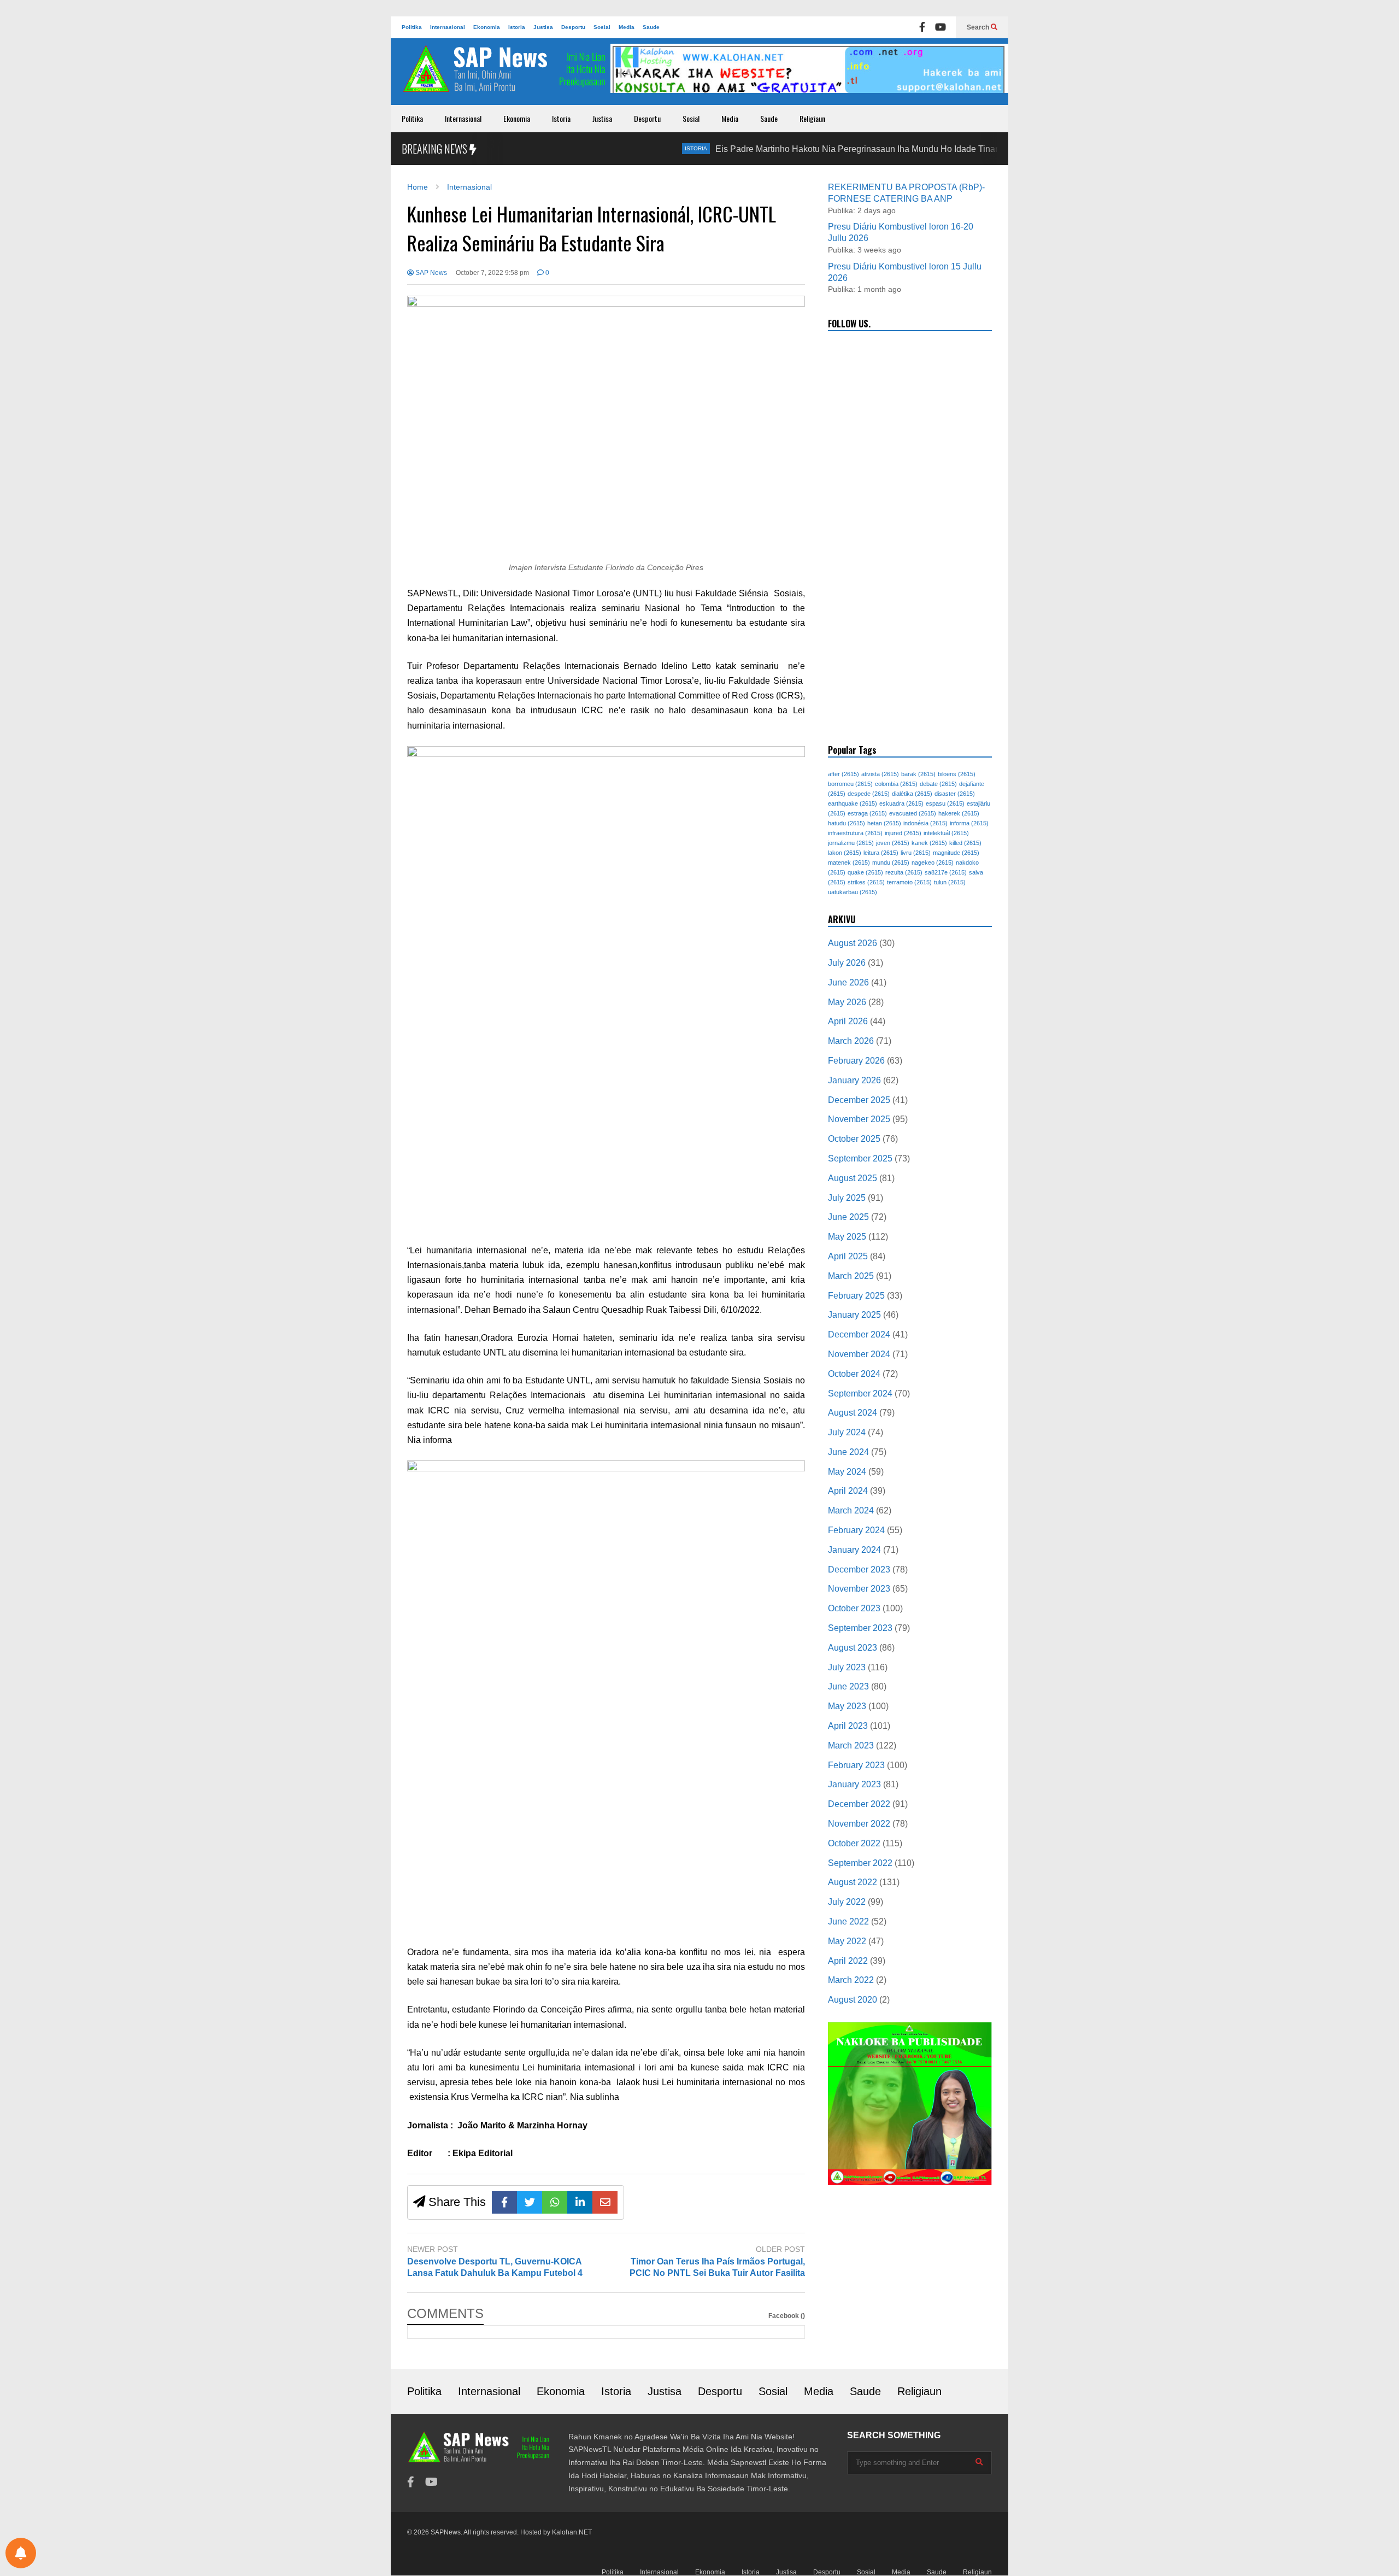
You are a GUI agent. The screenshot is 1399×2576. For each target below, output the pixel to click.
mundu (891, 862)
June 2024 (848, 1452)
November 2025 (859, 1119)
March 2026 (851, 1041)
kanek (929, 843)
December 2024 (859, 1334)
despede (869, 794)
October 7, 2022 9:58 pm (492, 273)
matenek (849, 862)
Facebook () (787, 2316)
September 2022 (860, 1863)
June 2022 (848, 1921)
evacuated (913, 813)
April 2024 (848, 1491)
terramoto (909, 882)
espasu (945, 803)
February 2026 (856, 1061)
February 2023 (856, 1765)
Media (627, 27)
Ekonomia (487, 27)
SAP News (430, 273)
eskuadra (901, 803)
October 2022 (854, 1843)
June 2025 (848, 1217)
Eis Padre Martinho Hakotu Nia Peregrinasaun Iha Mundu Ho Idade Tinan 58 (795, 149)
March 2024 (851, 1510)
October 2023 (854, 1608)
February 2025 (856, 1296)
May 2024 (847, 1472)
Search (979, 27)
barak (918, 774)
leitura (881, 853)
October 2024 (854, 1374)
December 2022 (859, 1804)
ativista (880, 774)
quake (865, 872)
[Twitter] (530, 2202)
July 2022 (847, 1902)
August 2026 (853, 943)
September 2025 (860, 1158)
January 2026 (854, 1080)
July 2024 (847, 1432)
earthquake (853, 803)
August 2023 (853, 1648)
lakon (845, 853)
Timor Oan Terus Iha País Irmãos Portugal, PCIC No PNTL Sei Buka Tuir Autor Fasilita (717, 2267)
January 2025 (854, 1315)
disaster (955, 794)
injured (903, 833)
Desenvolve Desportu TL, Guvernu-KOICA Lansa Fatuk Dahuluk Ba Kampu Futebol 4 (495, 2267)
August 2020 (853, 2000)
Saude (651, 27)
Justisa (543, 27)
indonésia (925, 823)
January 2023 (854, 1784)
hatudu (847, 823)
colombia (896, 784)
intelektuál (946, 833)
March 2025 (851, 1276)
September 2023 (860, 1628)
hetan (884, 823)
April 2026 (848, 1021)
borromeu (850, 784)
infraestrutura (855, 833)
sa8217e (946, 872)
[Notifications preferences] (21, 2553)
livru (916, 853)
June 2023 (848, 1686)
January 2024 (854, 1550)
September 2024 (860, 1393)
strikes (866, 882)
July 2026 (847, 963)
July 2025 (847, 1198)
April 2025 (848, 1256)
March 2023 (851, 1745)
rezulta (904, 872)
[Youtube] (940, 27)
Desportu (573, 27)
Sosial (602, 27)
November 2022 (859, 1824)
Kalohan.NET (572, 2532)
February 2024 (856, 1530)
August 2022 (853, 1882)
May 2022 (847, 1941)
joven (893, 843)
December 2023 (859, 1569)
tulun (950, 882)
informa (969, 823)
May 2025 (847, 1237)
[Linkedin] (580, 2202)
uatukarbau (853, 892)
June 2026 (848, 982)
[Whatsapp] (555, 2202)
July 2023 (847, 1667)
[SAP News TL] (505, 74)
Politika (412, 27)
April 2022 (848, 1961)
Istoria (517, 27)
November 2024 (859, 1354)
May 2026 (847, 1002)
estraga (867, 813)
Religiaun (812, 118)
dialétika (912, 794)
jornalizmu (851, 843)
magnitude (956, 853)
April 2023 (848, 1726)
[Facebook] (922, 27)
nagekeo (933, 862)
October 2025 (854, 1139)
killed (965, 843)
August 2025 (853, 1178)
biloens (957, 774)
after (843, 774)
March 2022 (851, 1980)
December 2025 (859, 1100)
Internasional (448, 27)
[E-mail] (605, 2202)
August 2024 (853, 1413)
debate (938, 784)
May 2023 (847, 1706)
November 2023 (859, 1589)
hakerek (959, 813)
